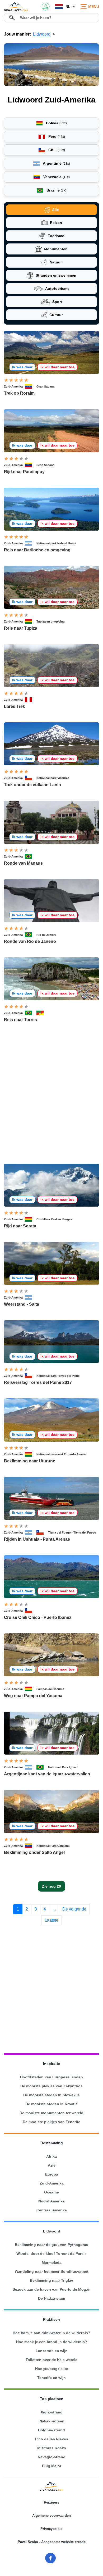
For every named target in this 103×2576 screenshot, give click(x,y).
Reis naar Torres (20, 1020)
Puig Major (52, 2466)
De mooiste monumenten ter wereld (51, 2113)
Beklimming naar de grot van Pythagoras (51, 2245)
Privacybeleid (51, 2529)
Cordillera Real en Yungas (54, 1219)
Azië (52, 2165)
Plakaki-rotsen (51, 2421)
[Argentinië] (31, 543)
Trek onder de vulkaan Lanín (32, 785)
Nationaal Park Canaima (53, 1846)
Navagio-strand (52, 2457)
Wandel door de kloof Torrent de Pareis (51, 2254)
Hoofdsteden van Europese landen (51, 2077)
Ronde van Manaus (23, 863)
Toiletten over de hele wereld (52, 2360)
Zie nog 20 (51, 1886)
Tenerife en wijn (51, 2378)
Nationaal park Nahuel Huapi (56, 543)
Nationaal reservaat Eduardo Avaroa (61, 1454)
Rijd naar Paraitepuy (24, 472)
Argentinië (56, 163)
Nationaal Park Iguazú (63, 1767)
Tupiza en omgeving (51, 621)
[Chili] (31, 778)
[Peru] (31, 700)
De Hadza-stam (51, 2298)
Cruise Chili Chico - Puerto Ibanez (38, 1617)
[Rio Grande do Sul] (42, 1013)
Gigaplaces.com (16, 7)
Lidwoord (42, 34)
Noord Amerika (51, 2201)
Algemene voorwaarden (51, 2516)
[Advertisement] (51, 1100)
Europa (52, 2174)
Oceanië (51, 2192)
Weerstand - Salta (22, 1304)
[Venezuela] (31, 386)
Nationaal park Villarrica (53, 778)
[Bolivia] (31, 621)
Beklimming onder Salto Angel (34, 1852)
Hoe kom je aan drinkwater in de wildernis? (51, 2333)
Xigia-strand (52, 2412)
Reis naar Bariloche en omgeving (37, 550)
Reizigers (51, 2502)
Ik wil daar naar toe (57, 367)
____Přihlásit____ (46, 7)
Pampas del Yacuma (50, 1689)
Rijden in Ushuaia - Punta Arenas (37, 1539)
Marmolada (52, 2262)
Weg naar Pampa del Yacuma (33, 1696)
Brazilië (56, 190)
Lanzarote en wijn (52, 2351)
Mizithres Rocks (52, 2448)
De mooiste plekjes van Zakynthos (51, 2086)
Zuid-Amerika (13, 386)
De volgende (74, 1909)
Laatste (51, 1920)
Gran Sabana (45, 386)
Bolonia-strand (51, 2430)
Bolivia (56, 123)
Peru (56, 136)
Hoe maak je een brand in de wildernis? (52, 2342)
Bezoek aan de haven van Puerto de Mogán (51, 2289)
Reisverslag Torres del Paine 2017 (38, 1382)
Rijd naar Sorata (20, 1226)
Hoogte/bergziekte (52, 2369)
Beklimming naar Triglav (51, 2280)
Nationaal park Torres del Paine (58, 1376)
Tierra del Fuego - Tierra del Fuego (72, 1532)
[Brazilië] (31, 856)
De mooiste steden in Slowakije (51, 2095)
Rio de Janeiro (46, 935)
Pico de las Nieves (52, 2439)
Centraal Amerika (52, 2210)
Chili (56, 150)
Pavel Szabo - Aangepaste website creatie (52, 2542)
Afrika (51, 2156)
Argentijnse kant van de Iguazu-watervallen (47, 1774)
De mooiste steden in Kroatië (51, 2104)
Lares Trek (15, 706)
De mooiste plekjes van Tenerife (51, 2122)
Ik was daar (22, 367)
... (54, 1909)
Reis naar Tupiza (21, 628)
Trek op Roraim (19, 393)
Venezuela (56, 177)
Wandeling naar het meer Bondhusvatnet (52, 2271)
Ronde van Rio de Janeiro (30, 941)
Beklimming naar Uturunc (30, 1461)
